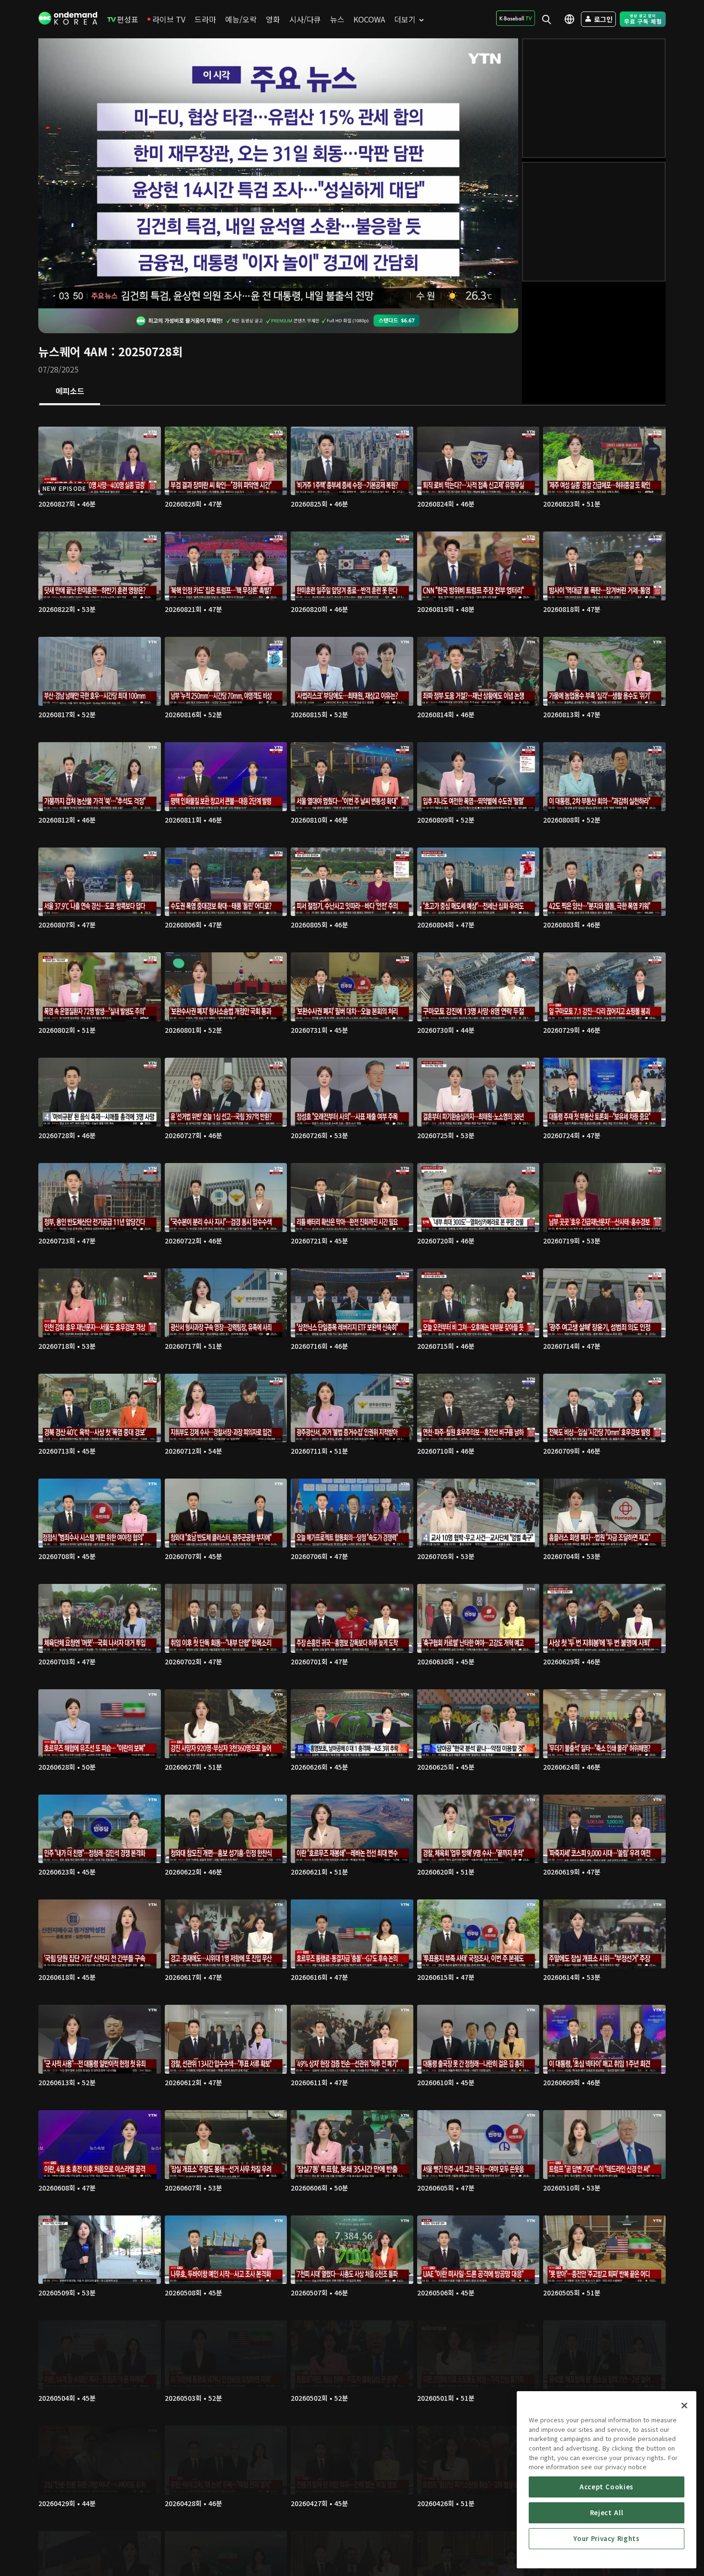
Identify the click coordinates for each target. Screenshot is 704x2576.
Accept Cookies (607, 2487)
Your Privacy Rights (606, 2538)
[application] (278, 173)
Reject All (607, 2513)
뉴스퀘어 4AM (73, 351)
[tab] (70, 392)
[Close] (684, 2406)
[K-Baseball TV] (516, 18)
